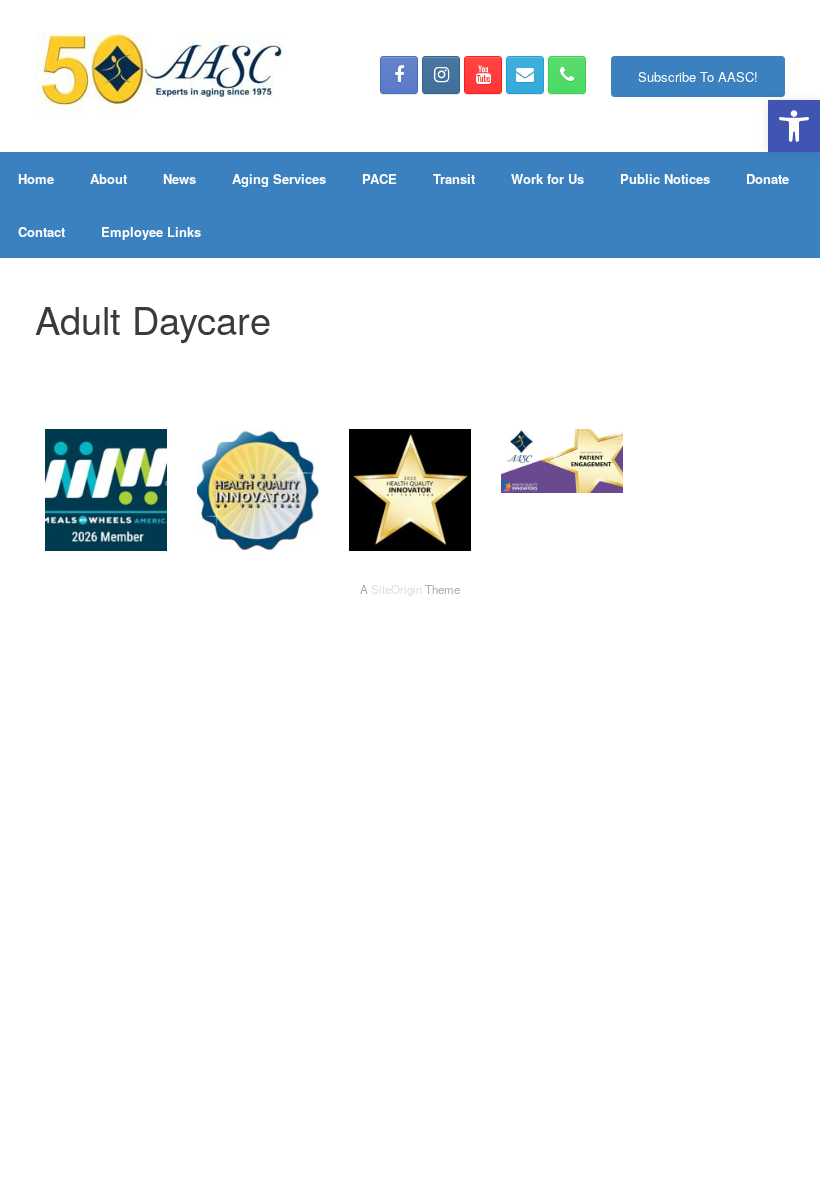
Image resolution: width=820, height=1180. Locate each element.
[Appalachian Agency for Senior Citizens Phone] (567, 75)
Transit (454, 178)
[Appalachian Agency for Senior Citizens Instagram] (441, 75)
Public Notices (665, 178)
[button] (794, 126)
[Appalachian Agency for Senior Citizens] (160, 76)
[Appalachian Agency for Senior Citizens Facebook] (399, 75)
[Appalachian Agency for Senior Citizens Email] (525, 75)
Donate (767, 178)
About (108, 178)
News (179, 178)
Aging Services (279, 178)
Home (36, 178)
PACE (379, 178)
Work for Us (547, 178)
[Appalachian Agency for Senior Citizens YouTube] (483, 75)
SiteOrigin (396, 589)
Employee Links (151, 231)
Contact (41, 231)
